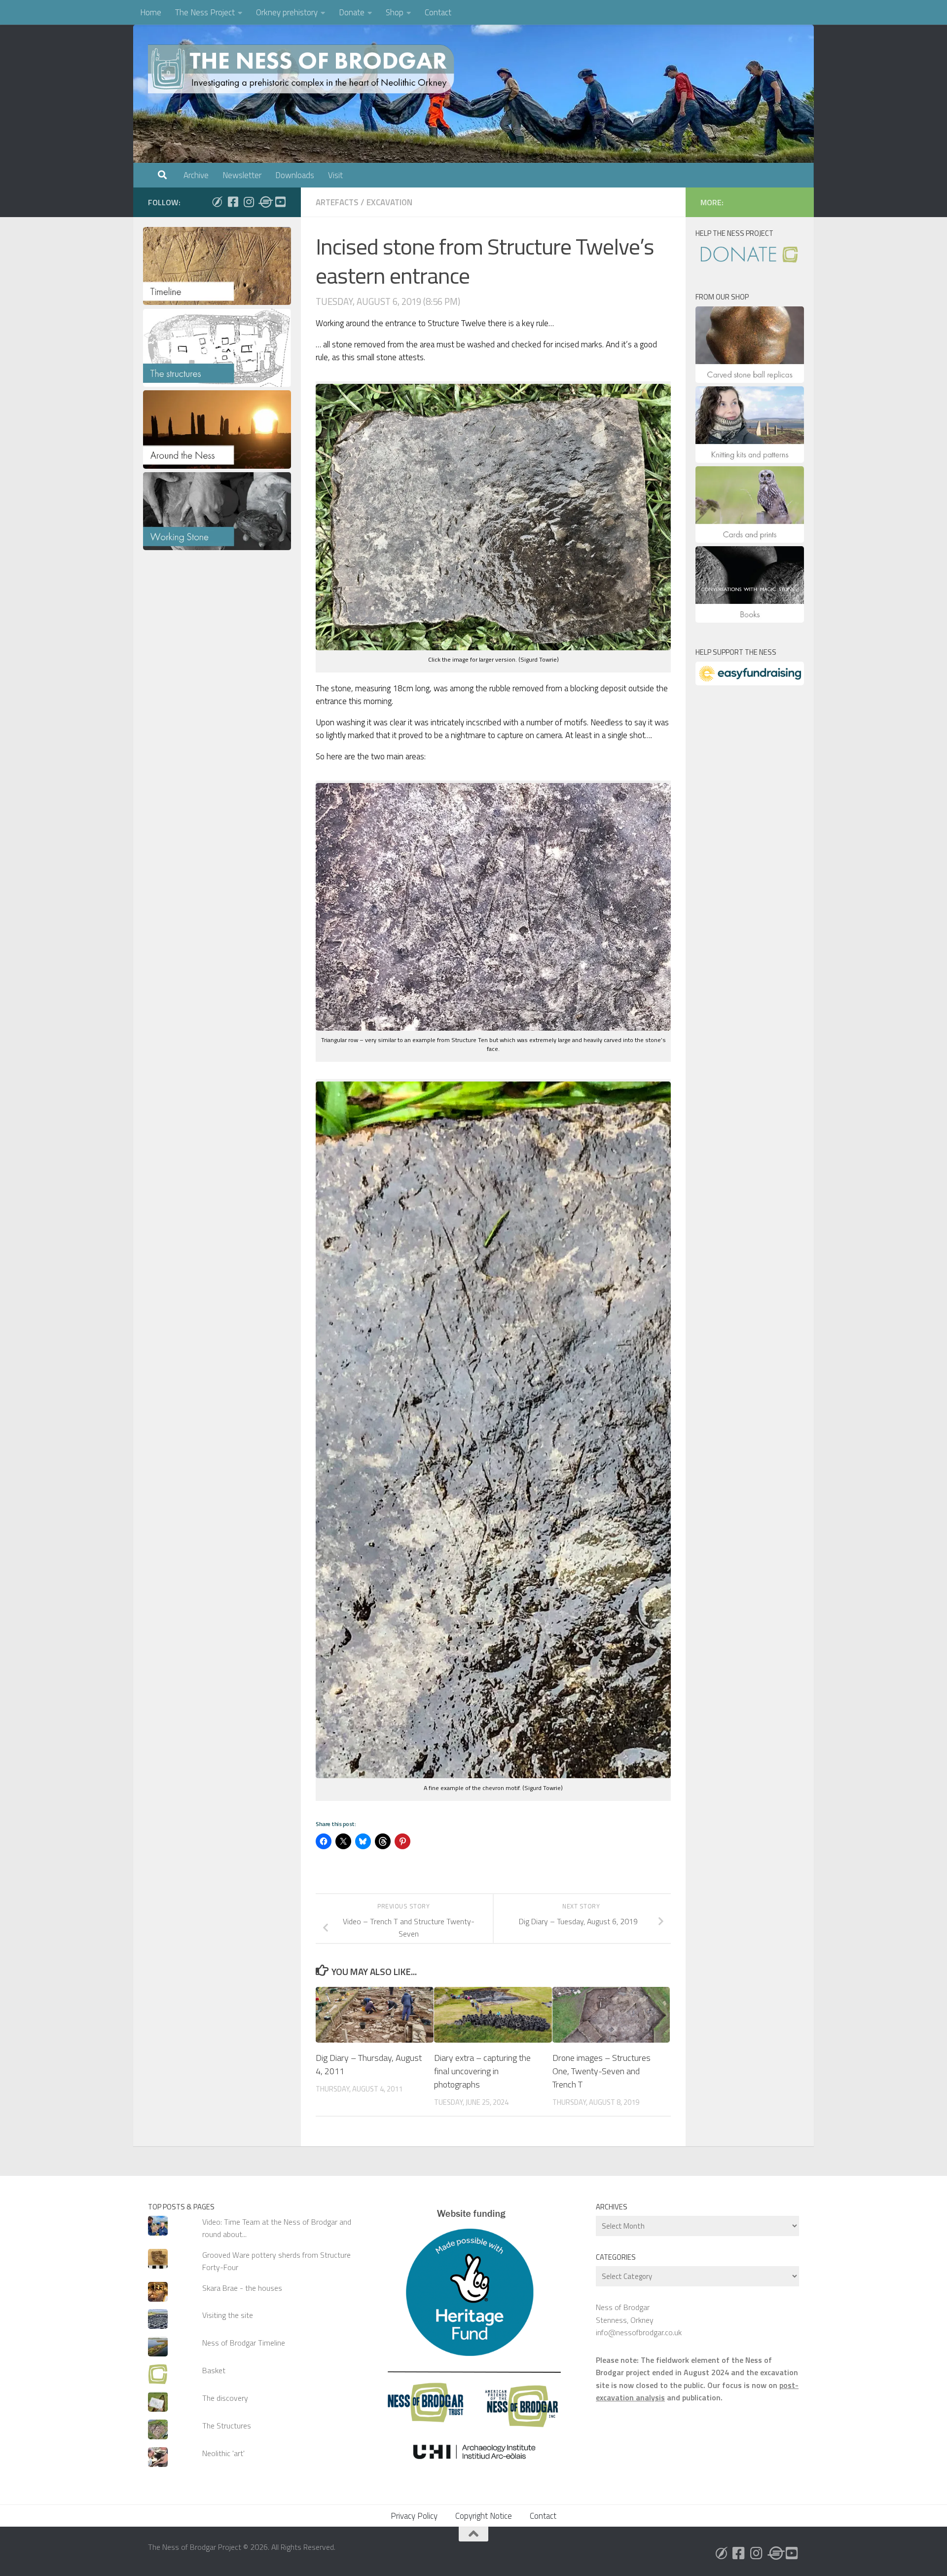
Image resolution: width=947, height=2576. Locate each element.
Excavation (389, 202)
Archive (196, 175)
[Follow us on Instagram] (249, 202)
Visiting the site (228, 2315)
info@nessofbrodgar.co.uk (639, 2332)
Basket (214, 2370)
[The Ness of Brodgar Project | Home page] (303, 69)
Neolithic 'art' (223, 2453)
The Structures (227, 2426)
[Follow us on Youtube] (280, 202)
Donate (352, 12)
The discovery (225, 2398)
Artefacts (337, 202)
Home (151, 12)
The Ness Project (205, 12)
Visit (335, 175)
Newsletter (242, 175)
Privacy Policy (414, 2516)
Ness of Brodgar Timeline (244, 2343)
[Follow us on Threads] (264, 202)
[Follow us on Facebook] (233, 202)
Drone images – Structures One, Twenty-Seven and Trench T (601, 2071)
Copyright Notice (484, 2516)
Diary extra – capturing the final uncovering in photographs (482, 2071)
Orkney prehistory (287, 12)
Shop (395, 12)
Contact (438, 12)
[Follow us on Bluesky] (217, 202)
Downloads (295, 175)
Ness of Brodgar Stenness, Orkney (625, 2313)
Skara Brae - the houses (242, 2288)
